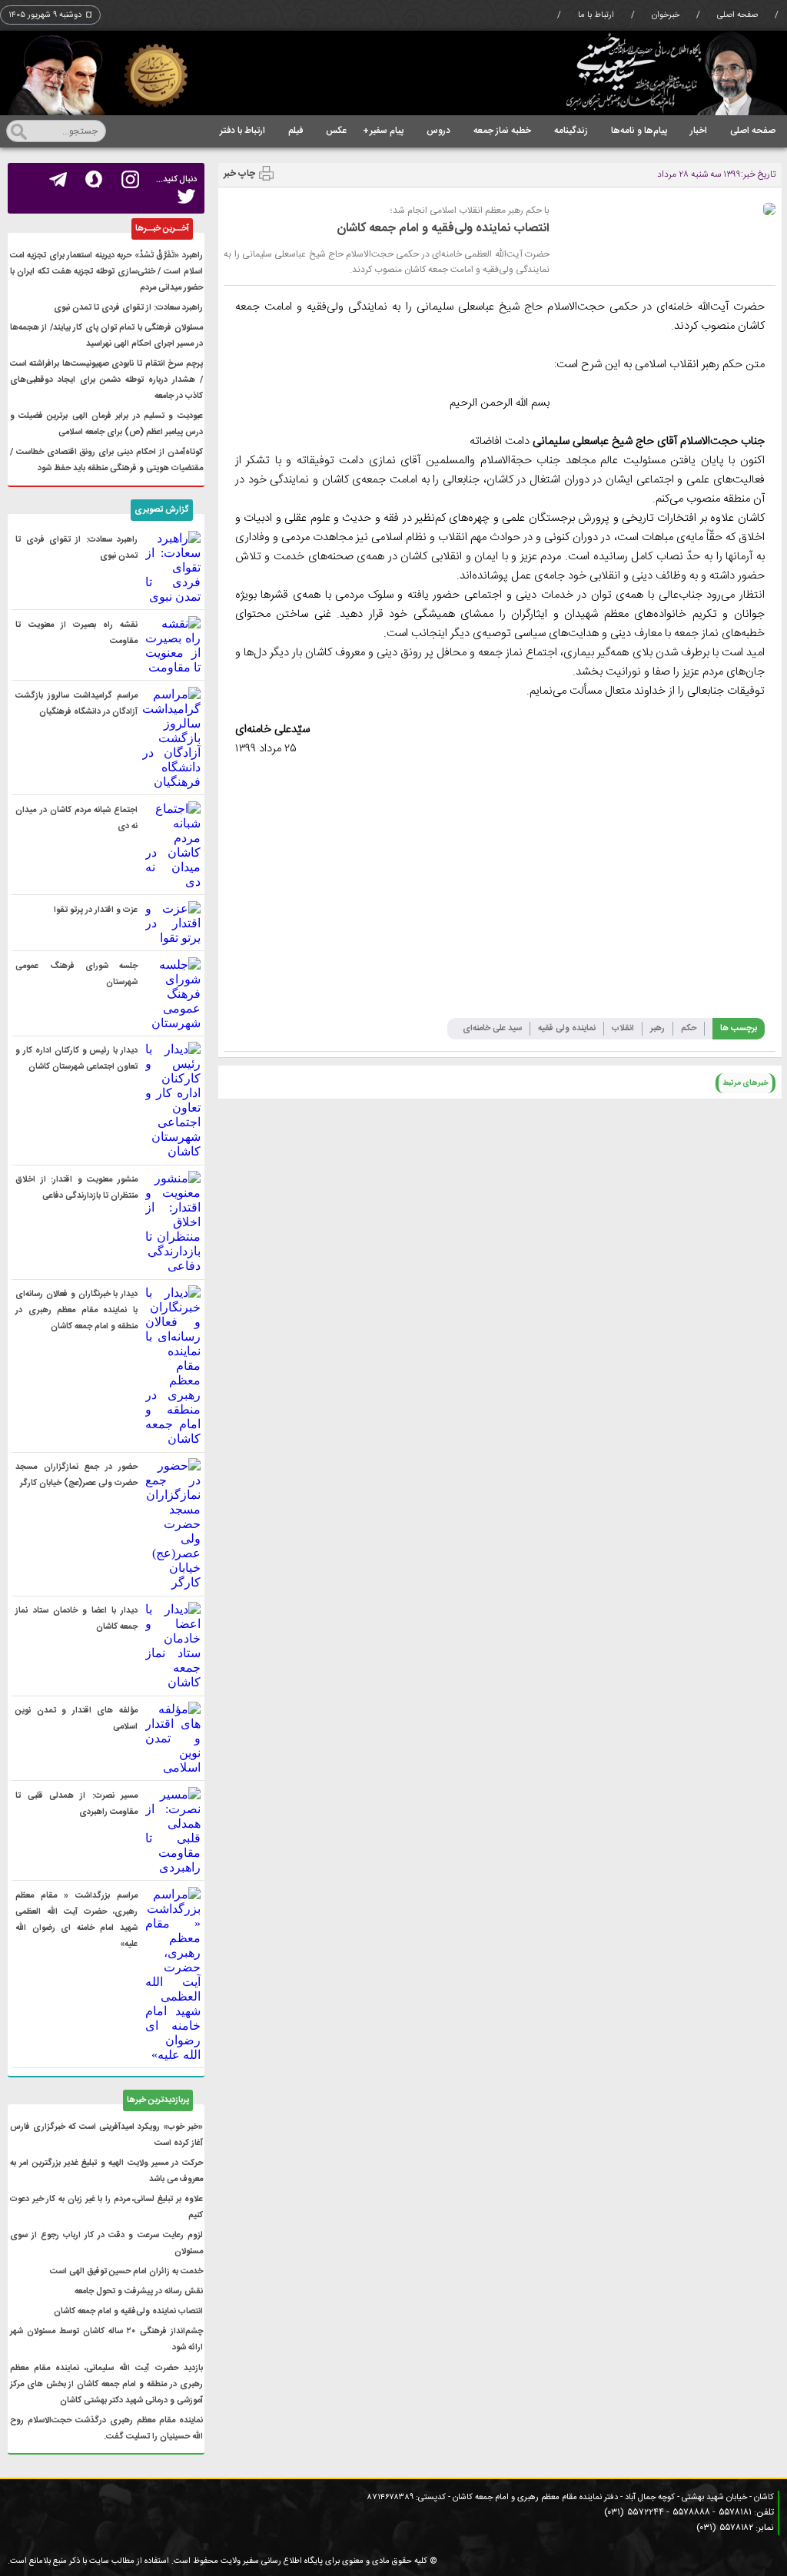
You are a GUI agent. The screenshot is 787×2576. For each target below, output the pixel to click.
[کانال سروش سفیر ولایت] (94, 179)
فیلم (296, 131)
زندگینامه (571, 131)
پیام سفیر (383, 131)
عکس (336, 131)
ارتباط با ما (596, 15)
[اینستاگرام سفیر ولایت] (130, 179)
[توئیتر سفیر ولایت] (186, 197)
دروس (438, 131)
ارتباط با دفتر (242, 131)
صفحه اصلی (737, 15)
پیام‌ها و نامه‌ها (639, 131)
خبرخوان (666, 15)
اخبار (699, 131)
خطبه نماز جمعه (502, 131)
